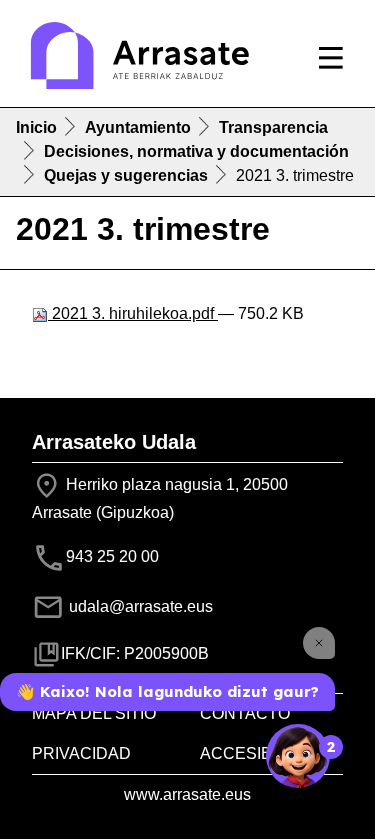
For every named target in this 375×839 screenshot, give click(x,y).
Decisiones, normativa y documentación (196, 151)
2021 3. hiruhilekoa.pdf (133, 313)
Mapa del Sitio (94, 713)
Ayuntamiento (138, 127)
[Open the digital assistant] (298, 756)
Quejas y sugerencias (126, 175)
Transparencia (273, 127)
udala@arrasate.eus (139, 606)
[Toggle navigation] (331, 58)
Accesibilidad (262, 753)
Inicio (36, 127)
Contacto (245, 713)
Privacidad (81, 753)
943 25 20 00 (112, 557)
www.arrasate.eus (187, 794)
